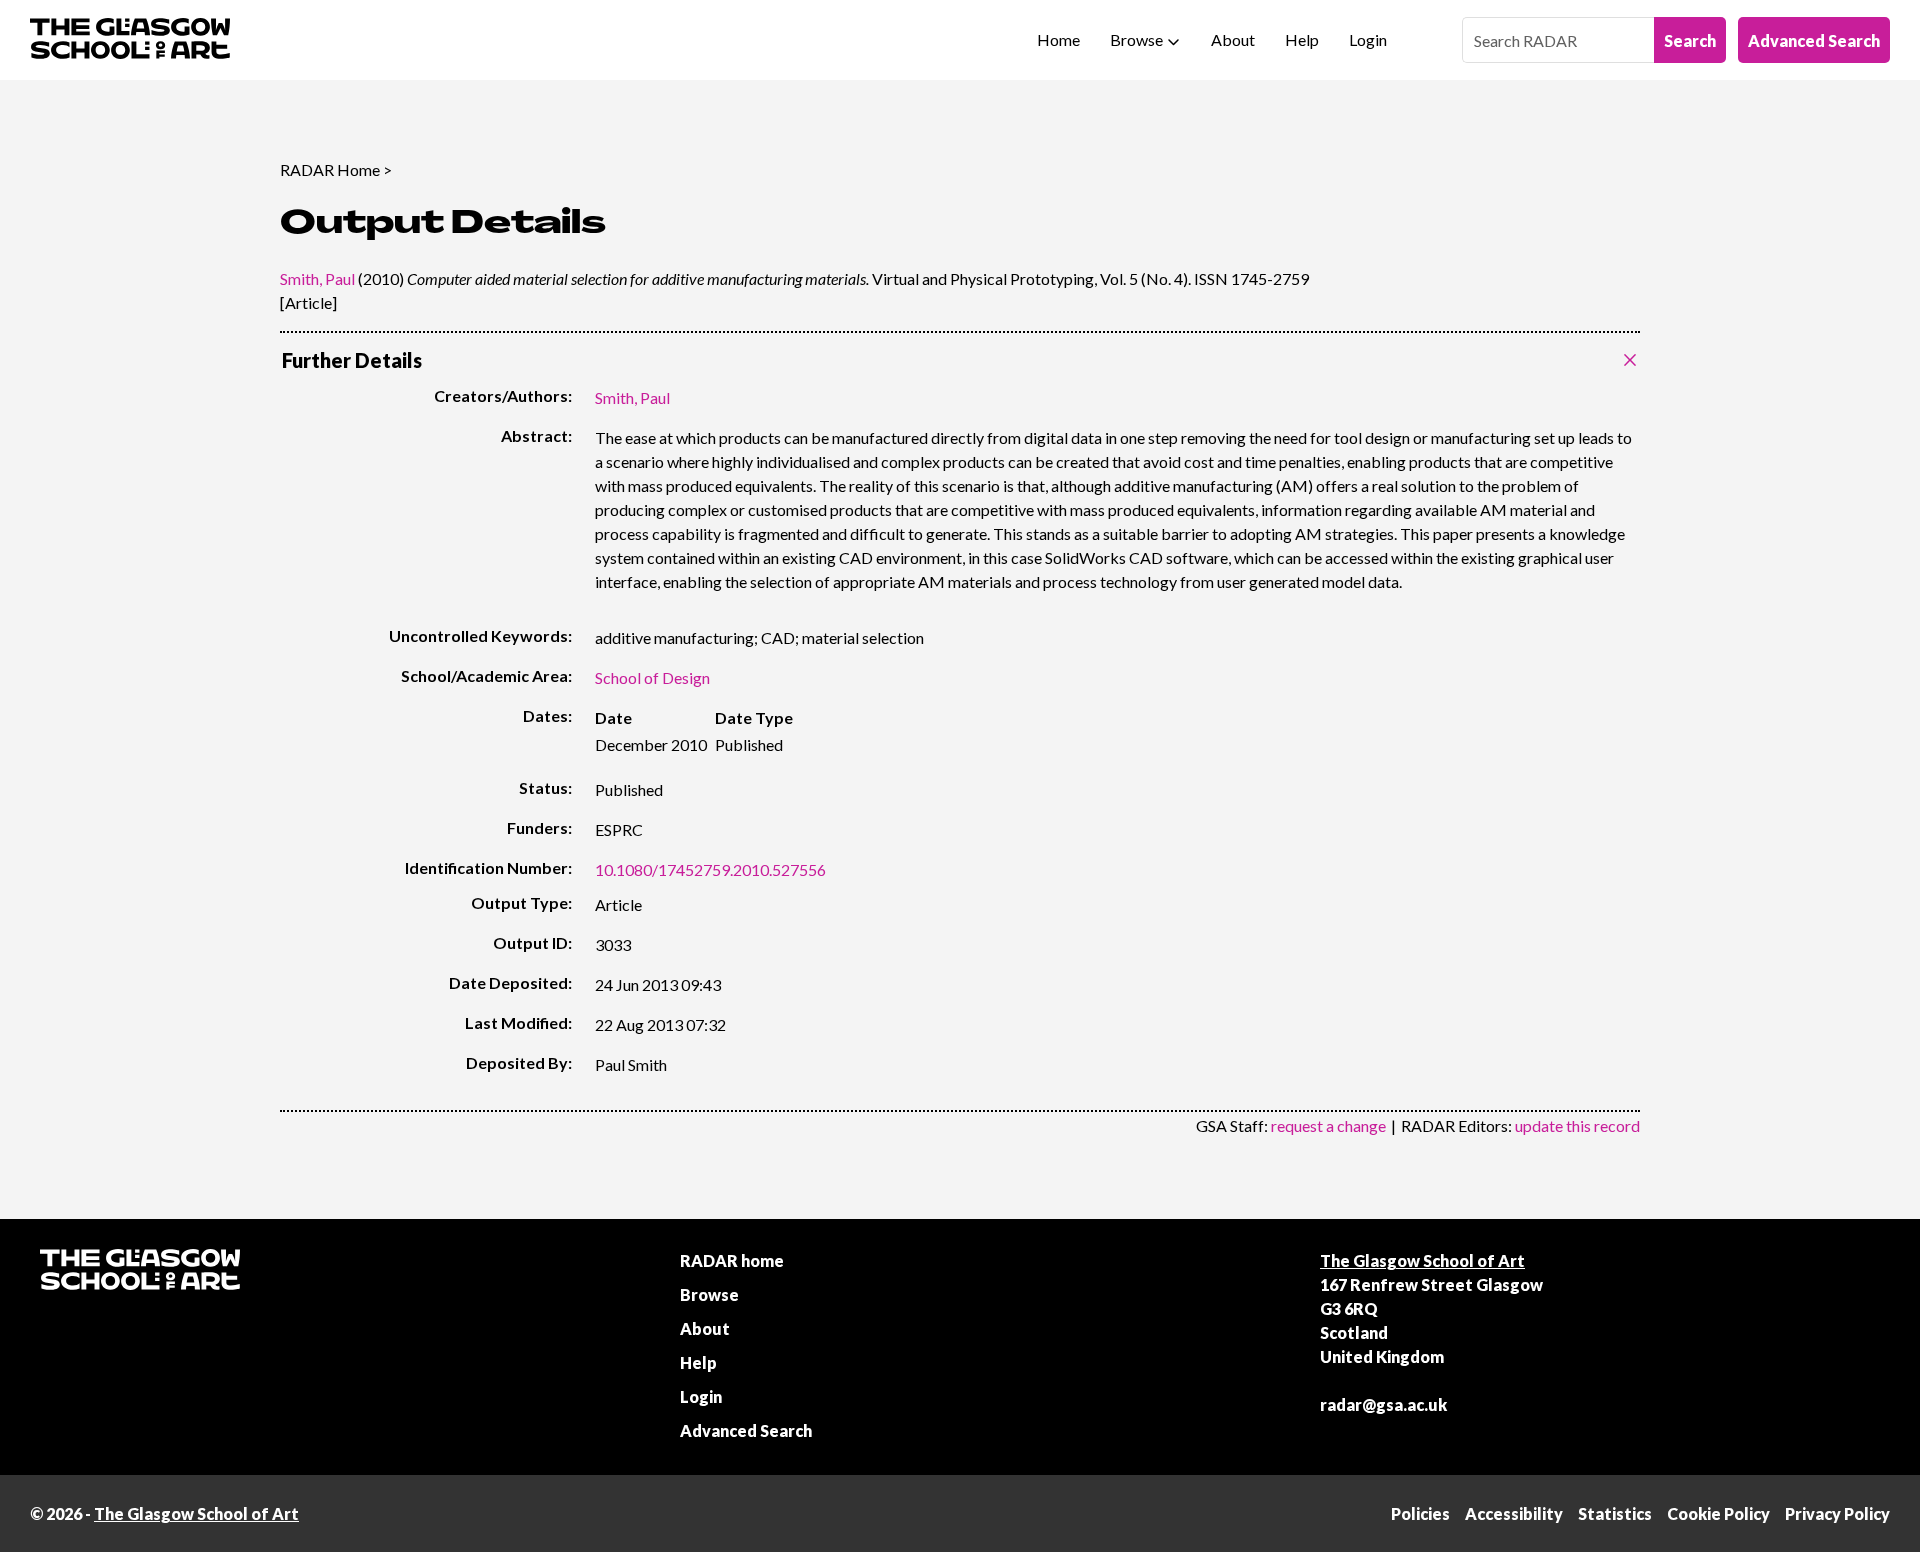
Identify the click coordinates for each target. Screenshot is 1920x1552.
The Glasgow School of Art (1422, 1260)
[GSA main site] (130, 40)
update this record (1577, 1125)
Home (1058, 39)
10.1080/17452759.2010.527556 (710, 869)
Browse (1136, 39)
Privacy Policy (1837, 1513)
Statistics (1615, 1513)
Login (1368, 39)
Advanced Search (1814, 40)
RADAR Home (330, 169)
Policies (1420, 1513)
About (1233, 39)
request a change (1328, 1125)
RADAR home (732, 1260)
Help (1302, 39)
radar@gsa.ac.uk (1383, 1404)
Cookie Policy (1718, 1513)
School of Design (652, 677)
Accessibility (1514, 1513)
